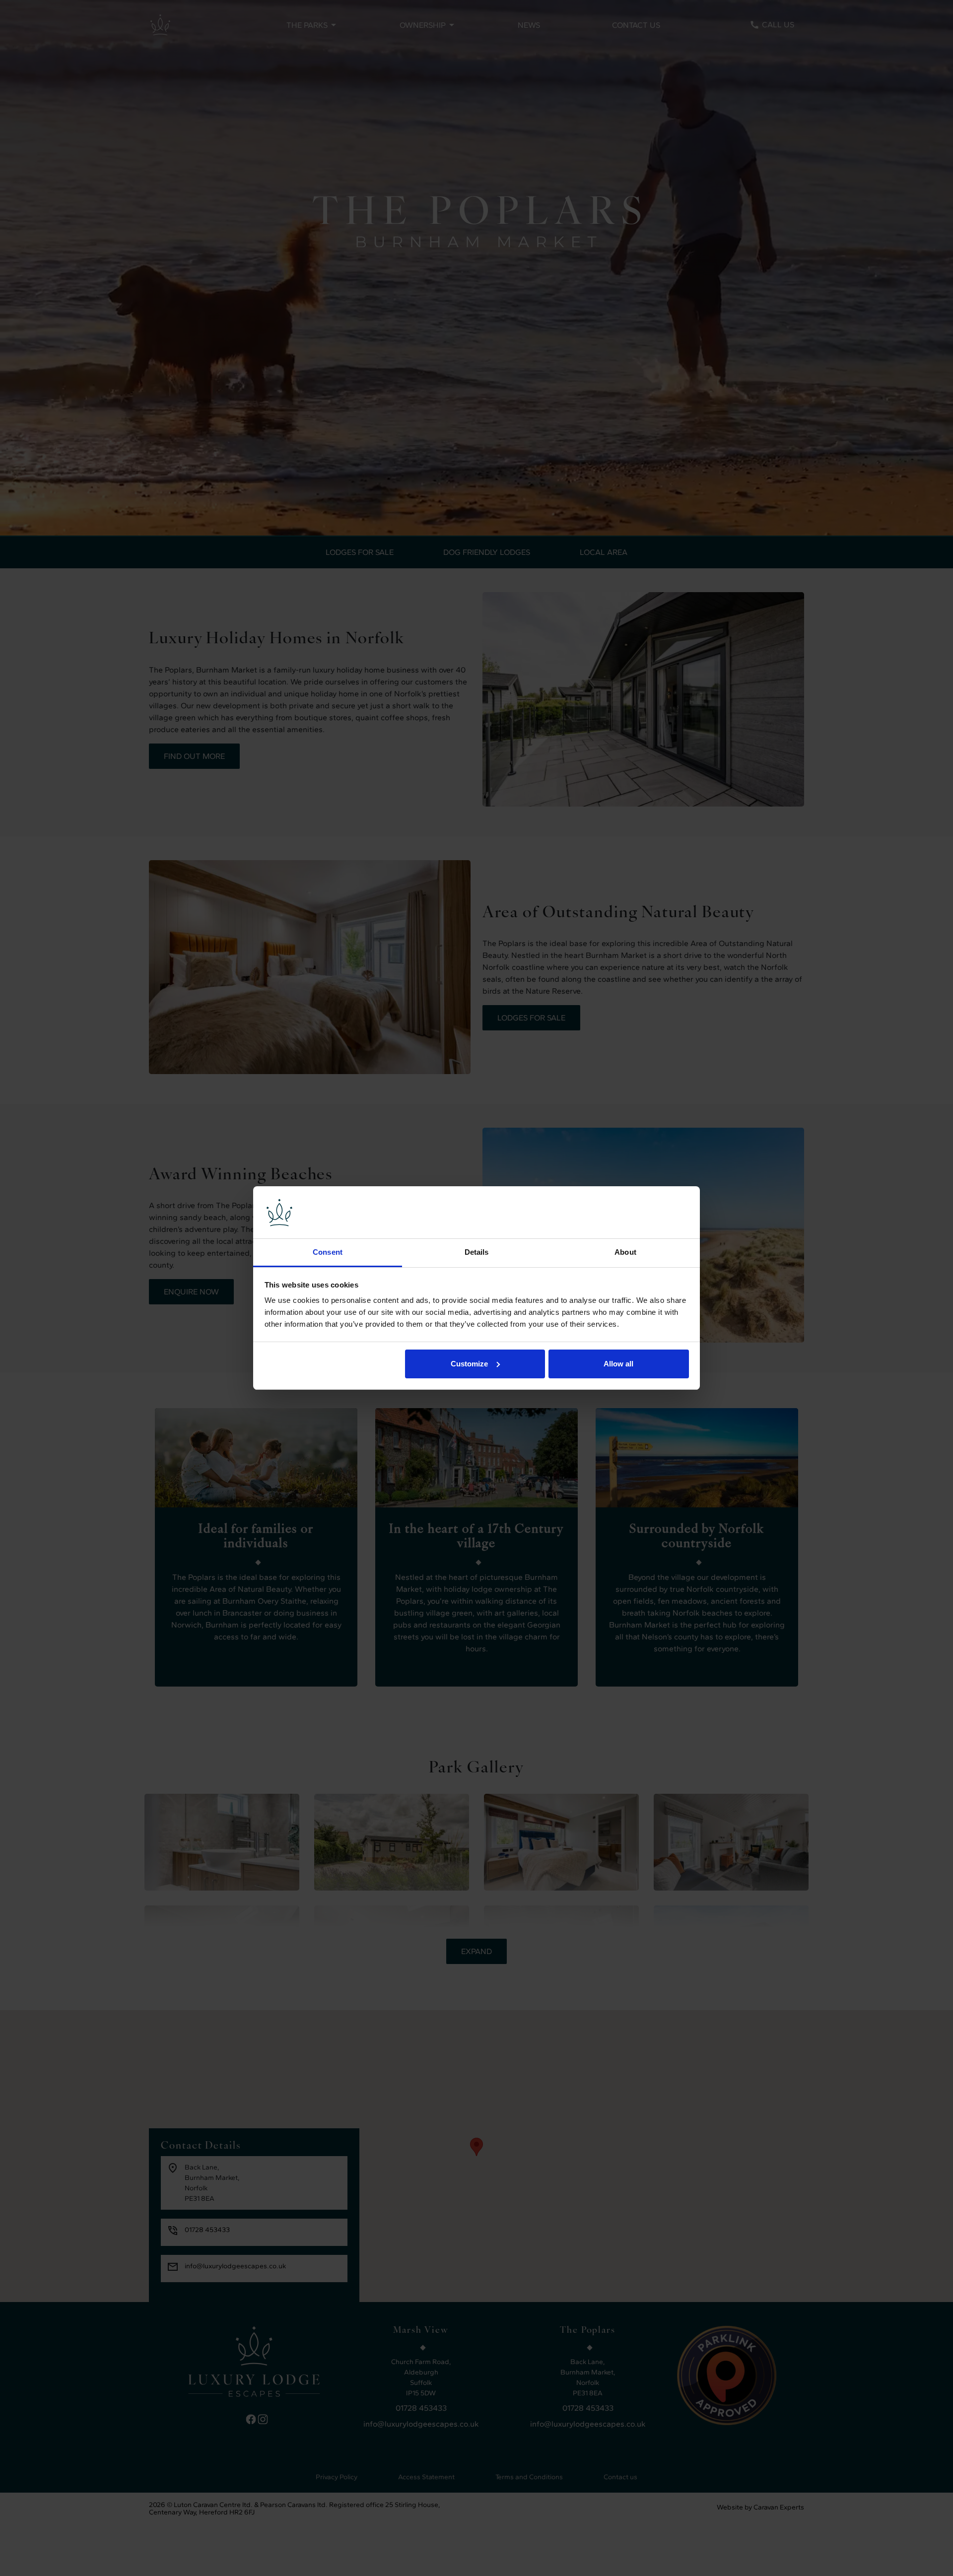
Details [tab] (477, 1252)
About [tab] (625, 1252)
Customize (469, 1364)
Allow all (618, 1364)
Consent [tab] (328, 1252)
